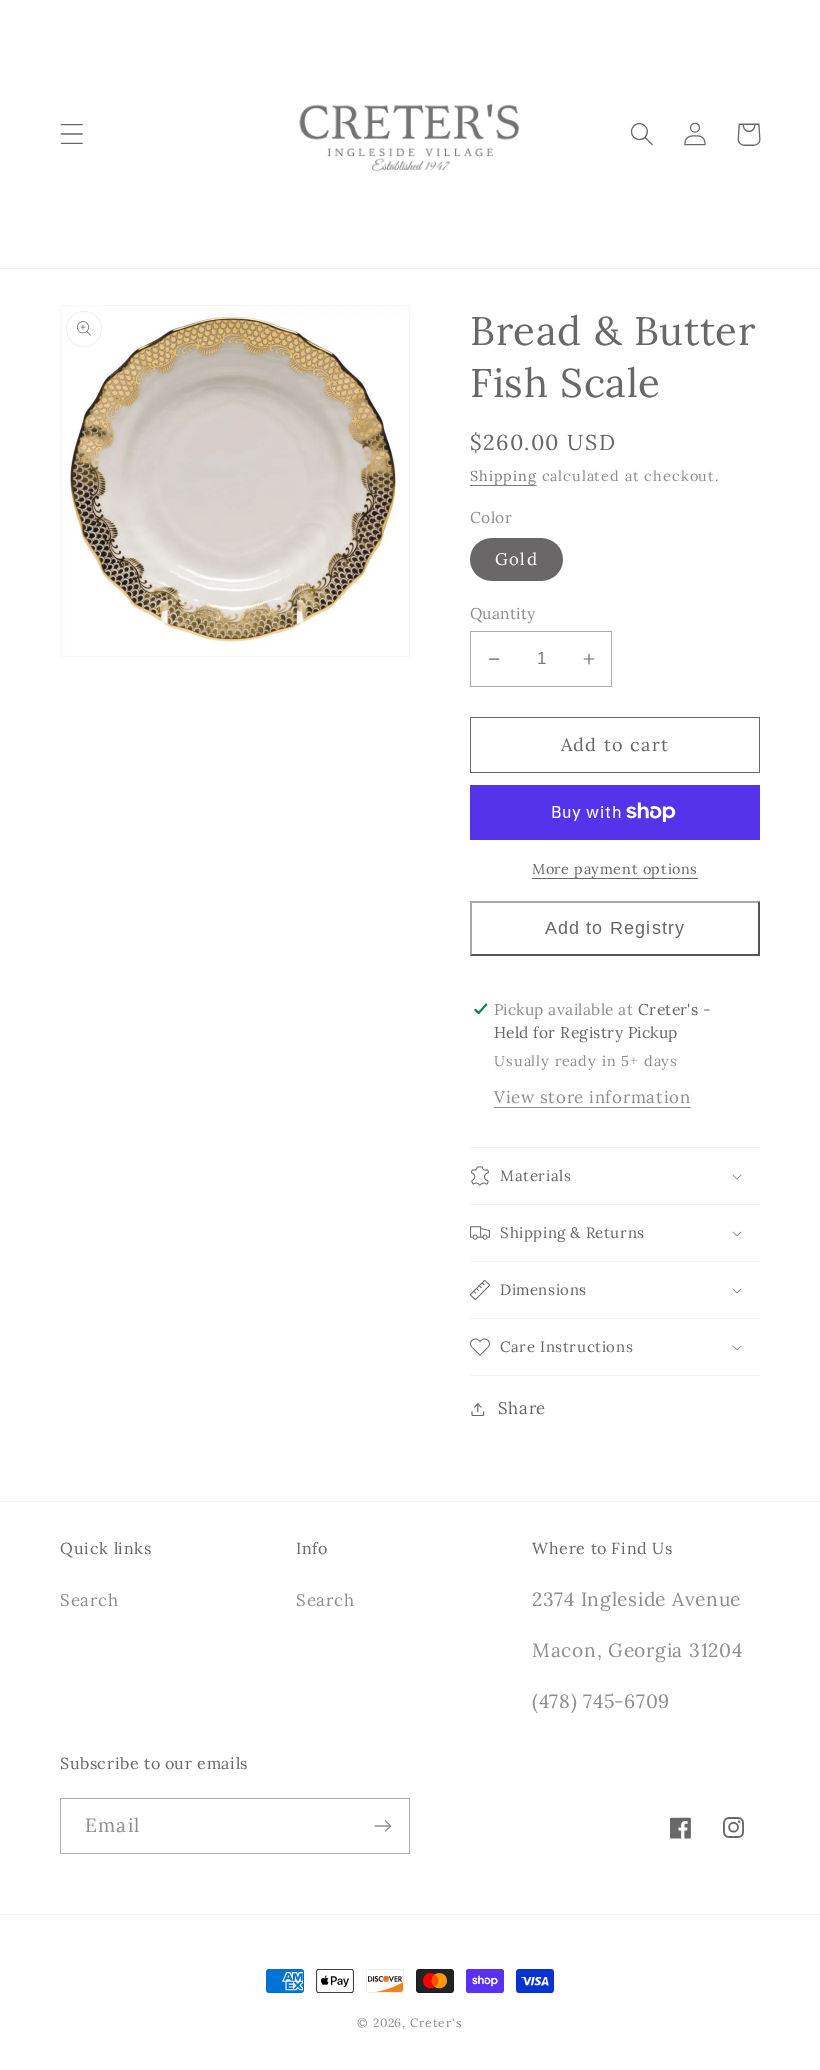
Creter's (436, 2022)
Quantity (503, 613)
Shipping (503, 476)
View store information (592, 1097)
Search (89, 1600)
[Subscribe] (382, 1826)
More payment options (615, 869)
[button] (72, 134)
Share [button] (522, 1408)
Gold (516, 559)
